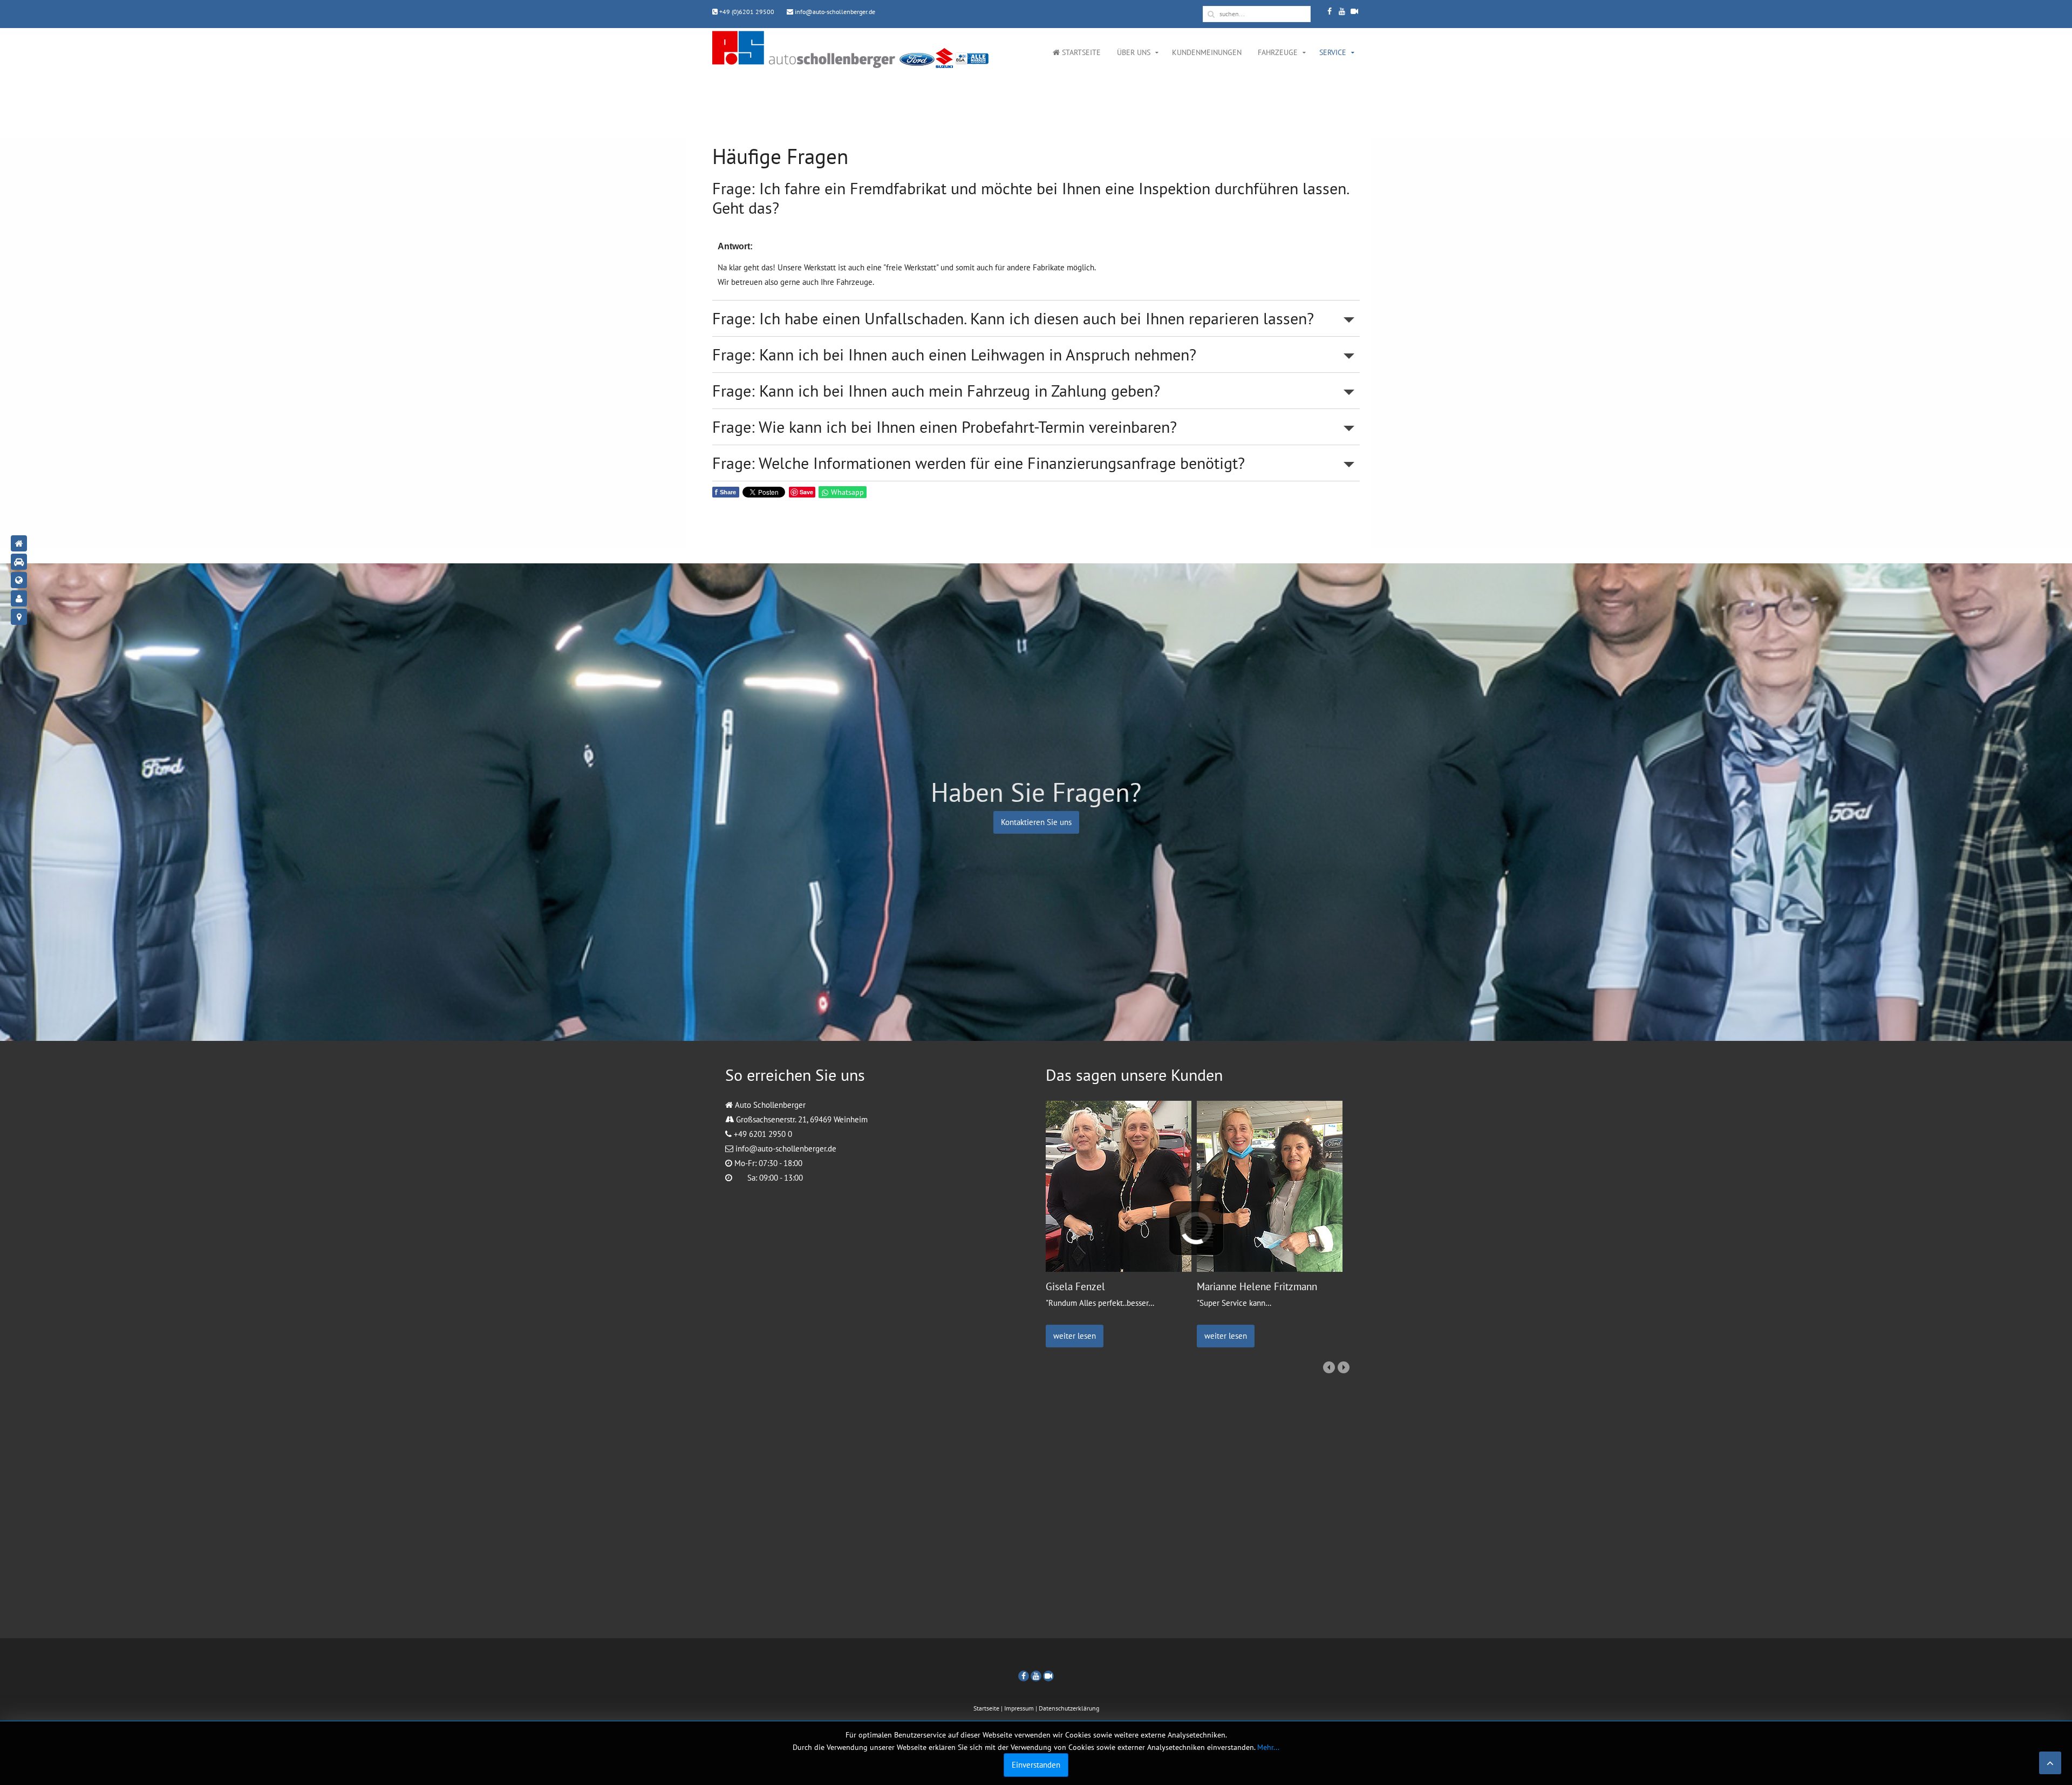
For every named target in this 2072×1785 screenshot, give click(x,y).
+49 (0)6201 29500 (746, 12)
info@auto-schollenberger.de (834, 12)
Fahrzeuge (1278, 52)
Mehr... (1268, 1747)
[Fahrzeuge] (19, 562)
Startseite (1080, 52)
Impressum (1019, 1708)
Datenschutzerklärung (1069, 1708)
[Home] (19, 543)
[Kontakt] (19, 598)
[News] (19, 580)
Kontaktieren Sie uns (1036, 822)
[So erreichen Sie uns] (19, 617)
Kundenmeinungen (1207, 52)
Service (1333, 52)
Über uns (1134, 52)
